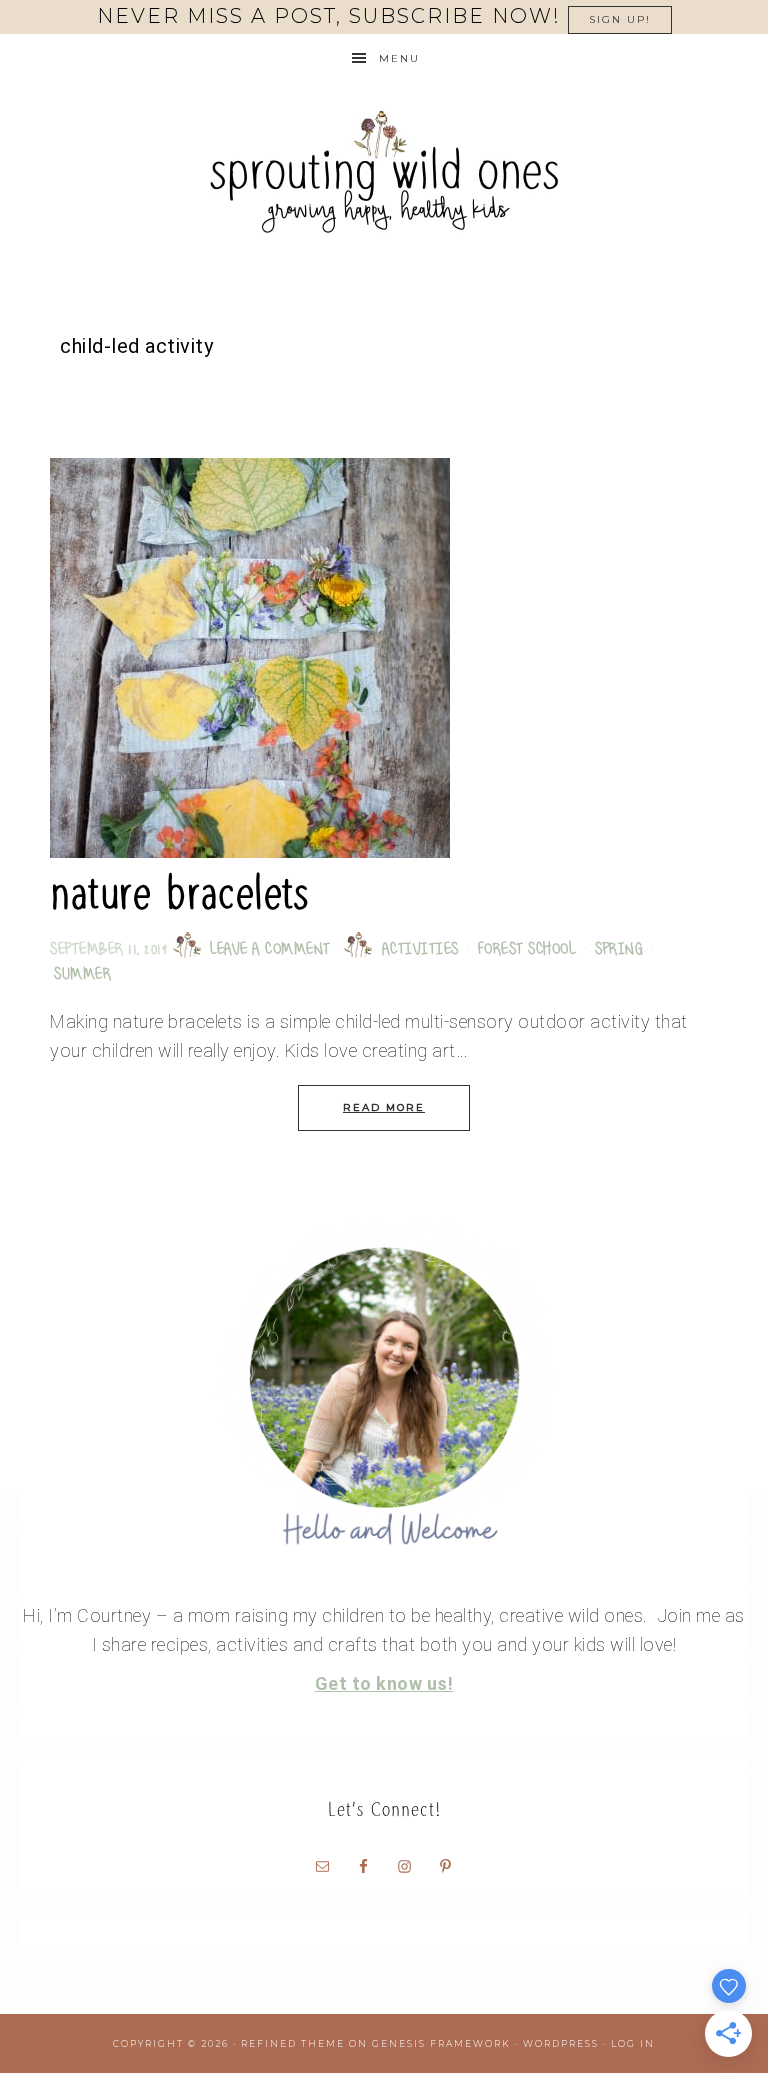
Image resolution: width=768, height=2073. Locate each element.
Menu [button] (399, 58)
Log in (633, 2043)
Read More (384, 1107)
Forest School (527, 950)
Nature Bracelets (179, 893)
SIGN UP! (620, 19)
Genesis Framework (441, 2043)
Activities (420, 950)
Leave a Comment (270, 950)
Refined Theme (293, 2043)
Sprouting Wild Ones (384, 171)
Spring (619, 950)
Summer (82, 975)
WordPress (561, 2043)
